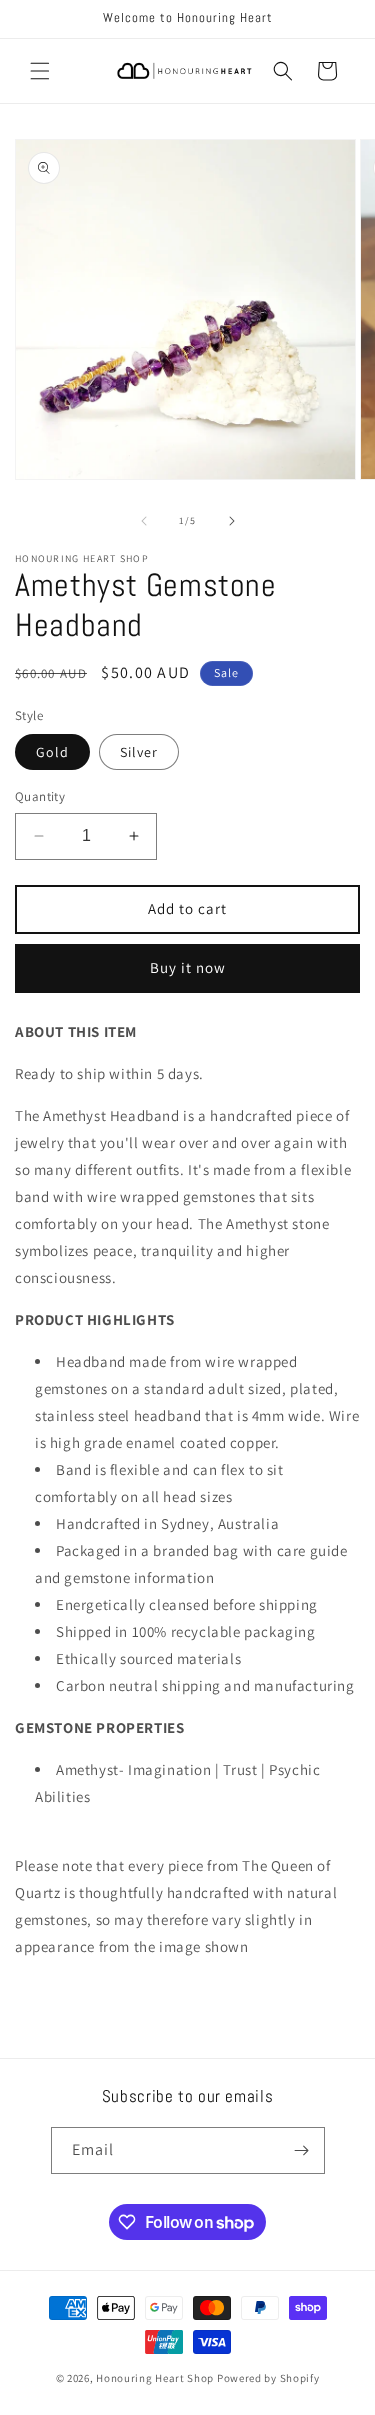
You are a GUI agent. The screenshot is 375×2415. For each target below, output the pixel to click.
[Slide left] (144, 521)
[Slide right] (232, 521)
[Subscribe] (302, 2150)
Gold (52, 752)
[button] (40, 71)
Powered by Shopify (268, 2378)
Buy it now (188, 967)
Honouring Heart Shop (155, 2378)
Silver (139, 752)
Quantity (40, 796)
